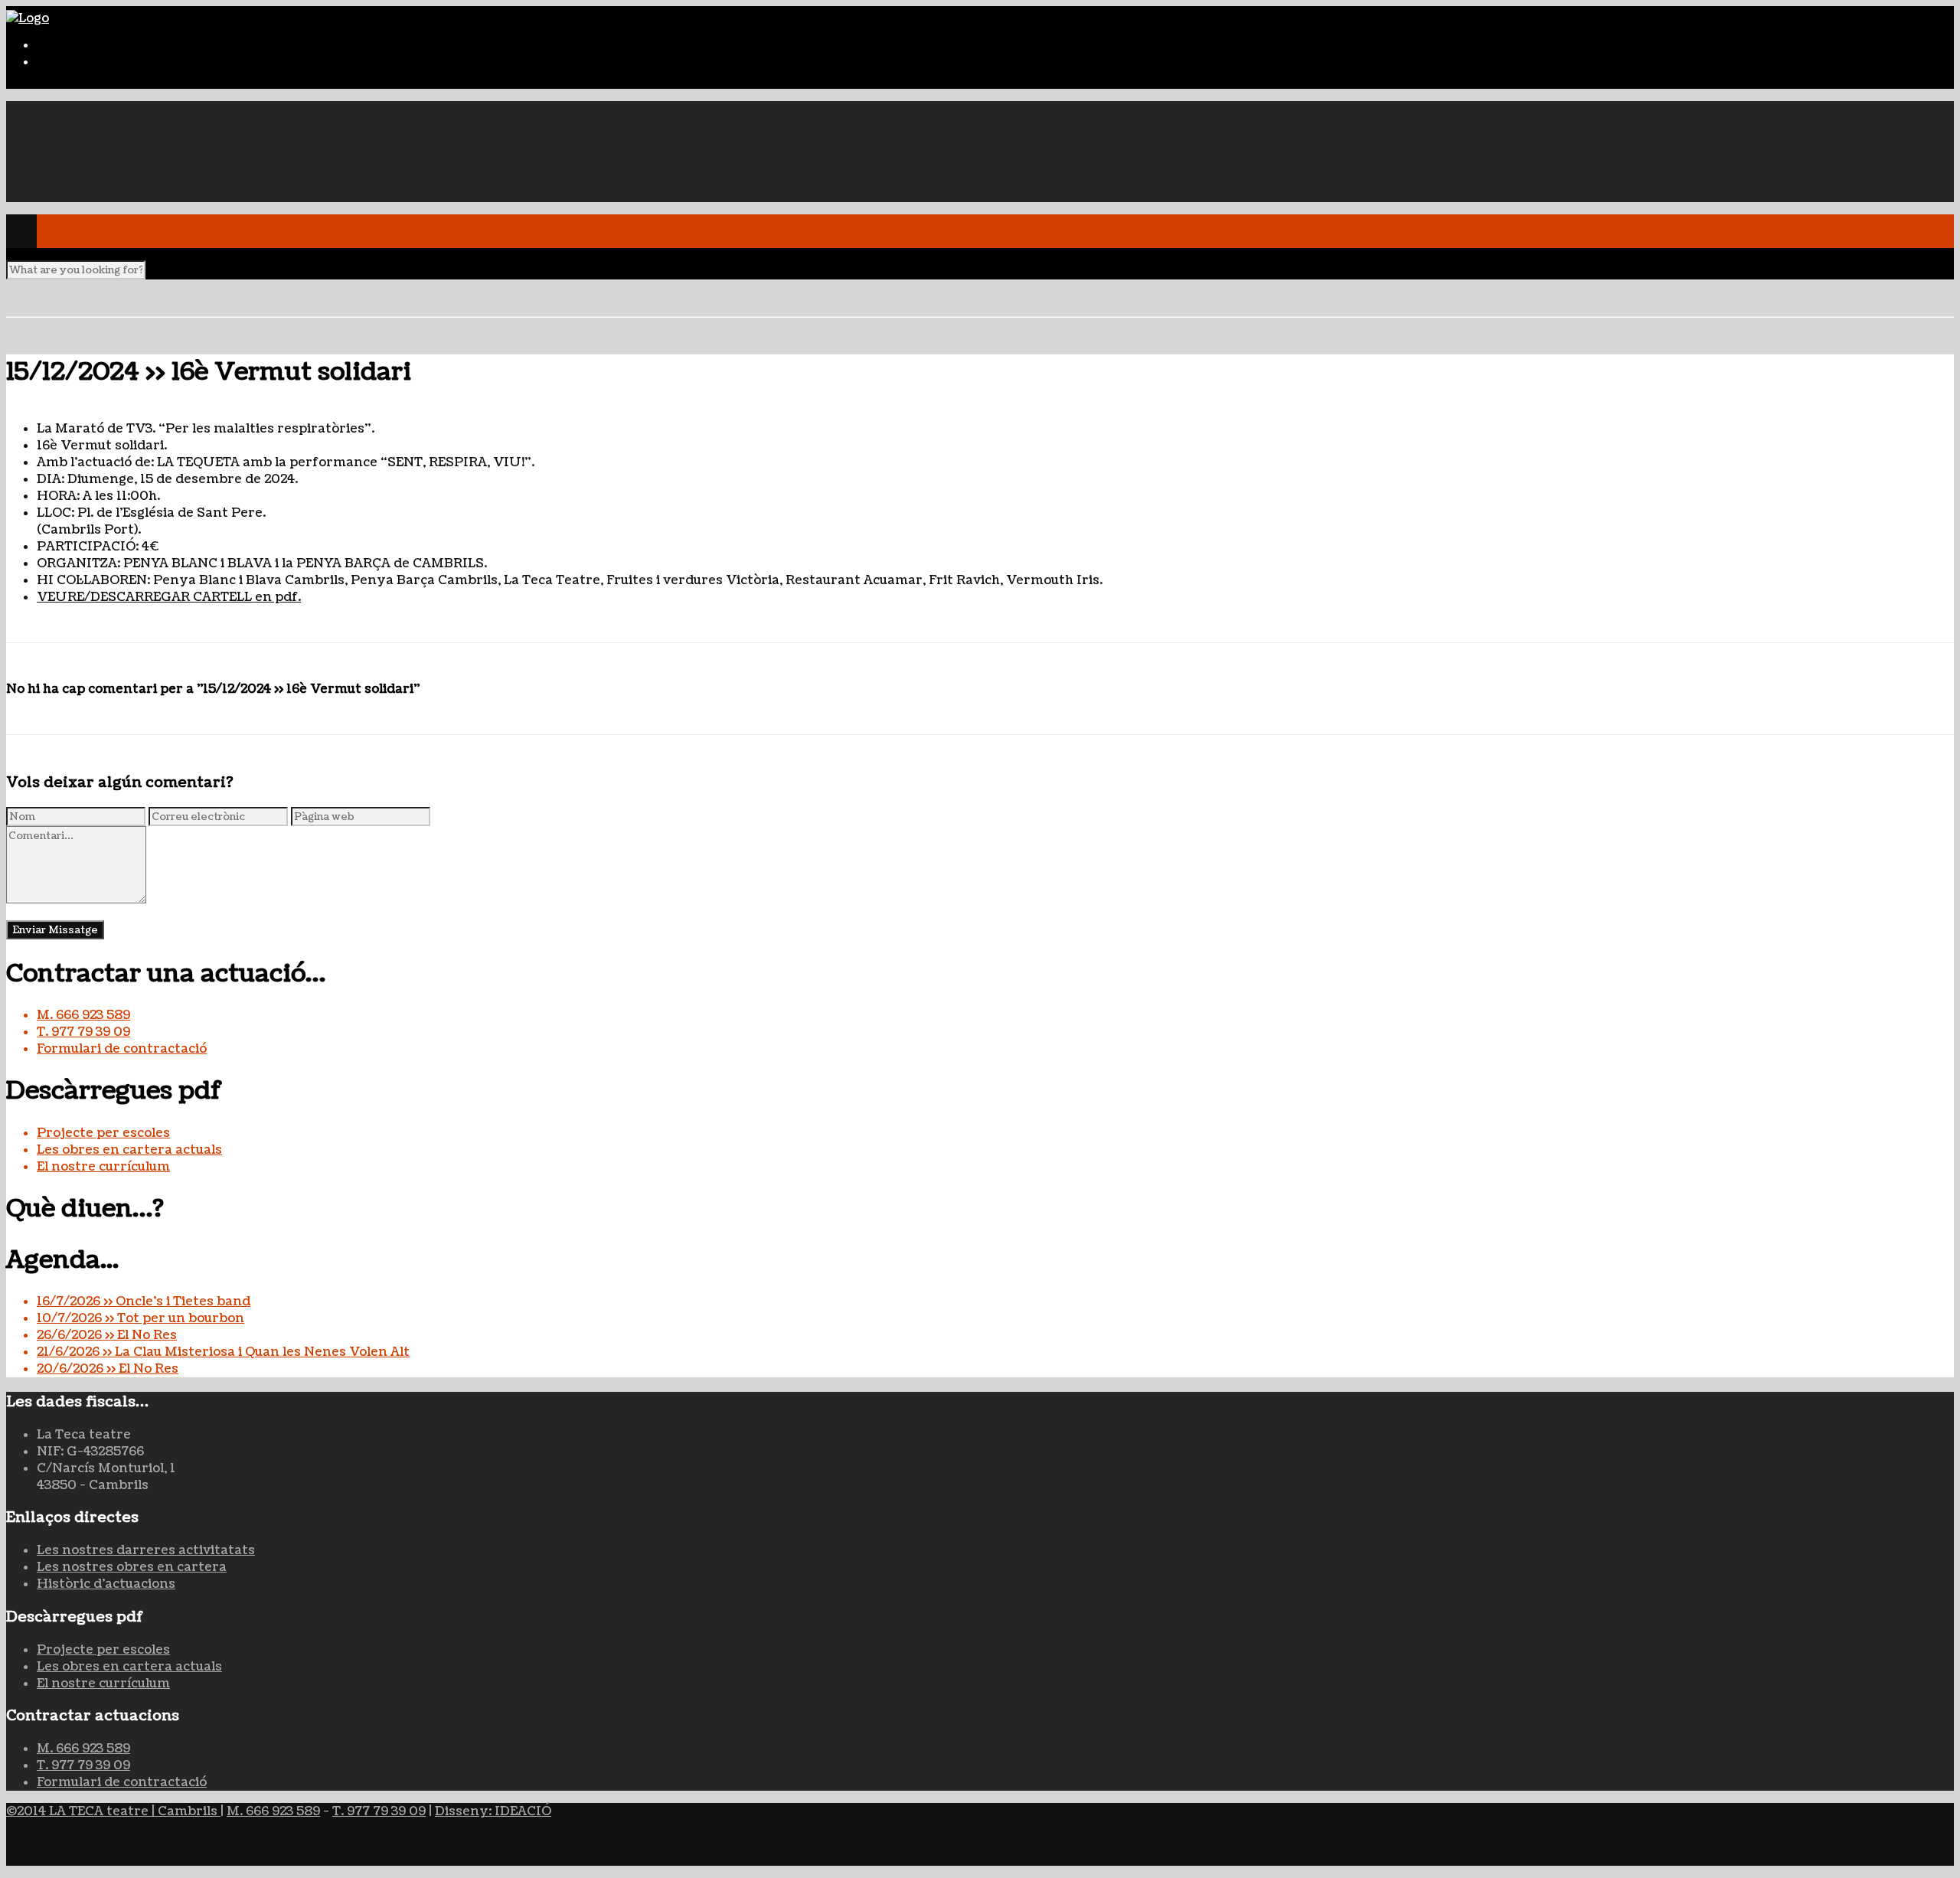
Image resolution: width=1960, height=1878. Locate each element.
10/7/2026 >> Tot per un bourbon (140, 1318)
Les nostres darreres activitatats (146, 1550)
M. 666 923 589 (83, 1015)
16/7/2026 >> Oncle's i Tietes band (144, 1302)
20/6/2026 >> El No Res (108, 1369)
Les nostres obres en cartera (132, 1567)
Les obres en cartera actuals (129, 1150)
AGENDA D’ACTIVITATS (114, 160)
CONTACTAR (78, 194)
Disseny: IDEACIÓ (493, 1811)
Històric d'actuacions (106, 1584)
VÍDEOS (63, 177)
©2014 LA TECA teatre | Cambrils (113, 1811)
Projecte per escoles (103, 1133)
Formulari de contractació (122, 1049)
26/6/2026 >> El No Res (107, 1335)
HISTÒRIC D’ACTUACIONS (124, 126)
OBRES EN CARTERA (102, 143)
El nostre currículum (103, 1167)
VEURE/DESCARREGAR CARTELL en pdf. (169, 597)
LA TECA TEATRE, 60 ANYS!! (126, 109)
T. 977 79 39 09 (83, 1032)
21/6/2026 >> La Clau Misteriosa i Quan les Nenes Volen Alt (223, 1352)
